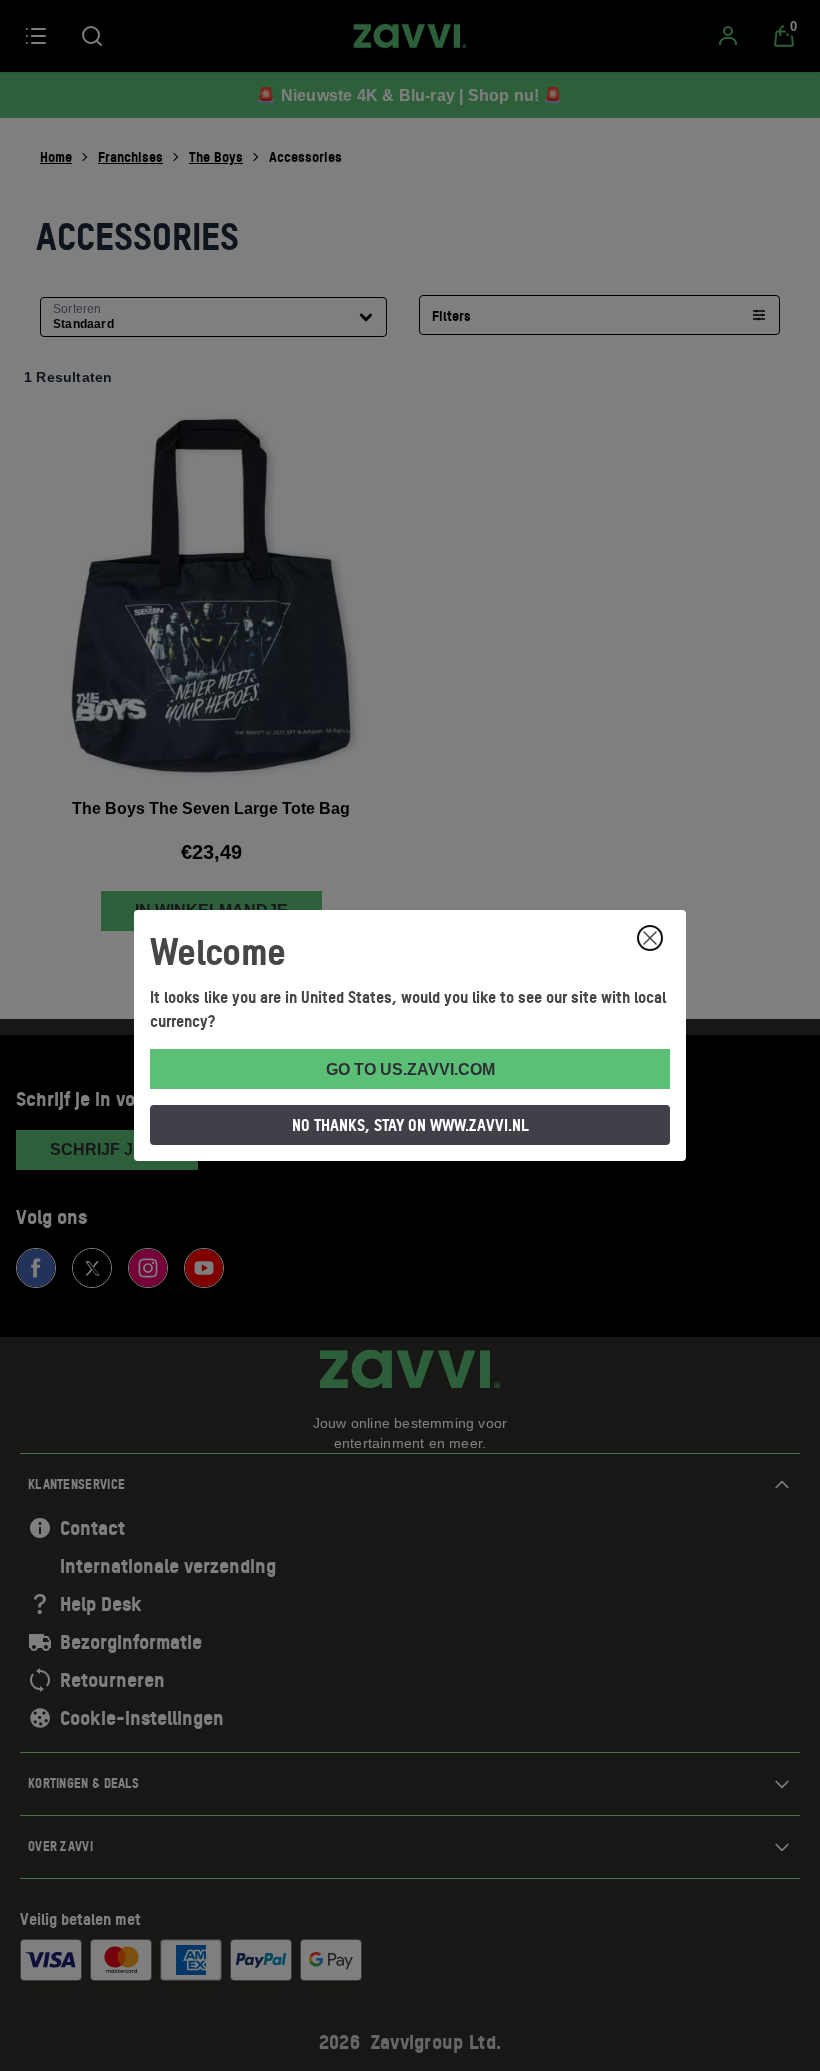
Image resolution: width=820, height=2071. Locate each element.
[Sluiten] (650, 938)
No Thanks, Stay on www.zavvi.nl (410, 1125)
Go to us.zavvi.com (410, 1069)
